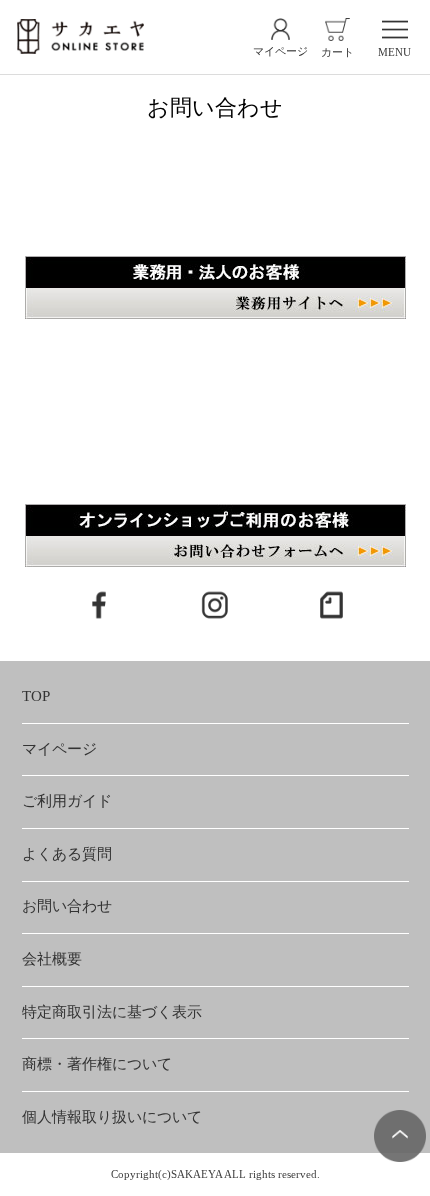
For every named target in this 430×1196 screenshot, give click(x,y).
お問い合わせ (67, 906)
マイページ (59, 749)
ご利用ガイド (67, 801)
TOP (36, 696)
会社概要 (52, 959)
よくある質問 (67, 854)
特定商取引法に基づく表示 (112, 1012)
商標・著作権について (97, 1064)
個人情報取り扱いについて (112, 1117)
